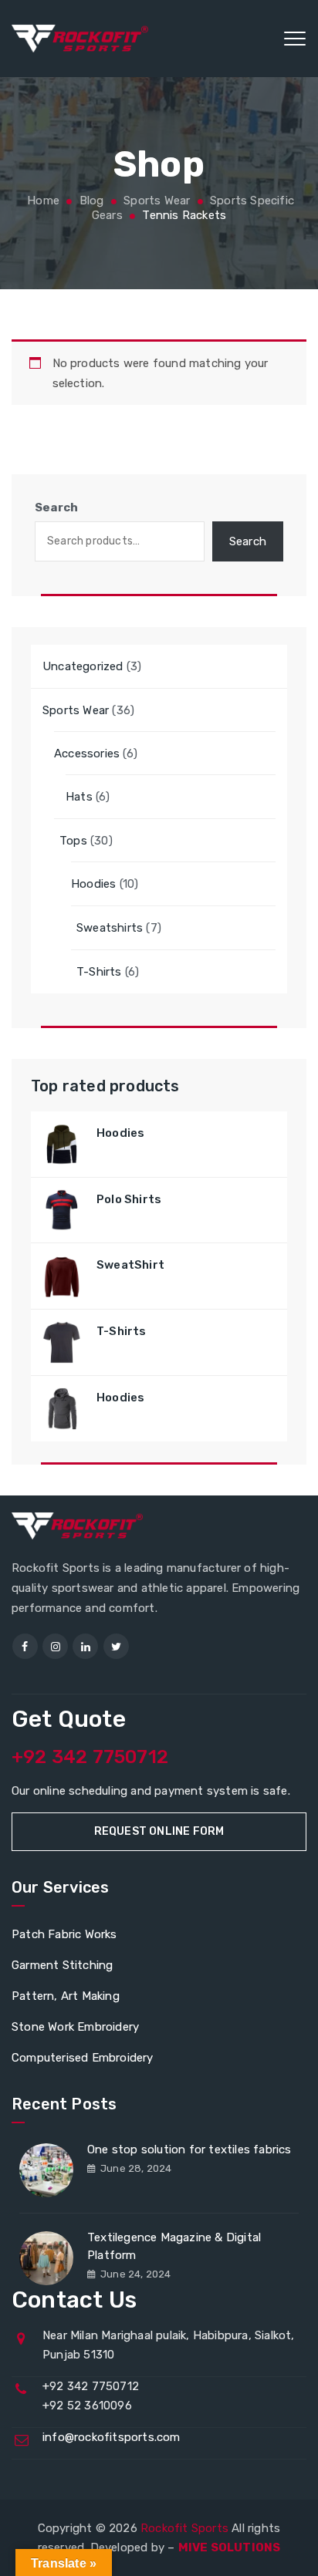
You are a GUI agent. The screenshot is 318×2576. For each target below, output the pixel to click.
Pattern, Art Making (66, 1996)
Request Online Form (159, 1831)
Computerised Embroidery (83, 2058)
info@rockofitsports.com (112, 2437)
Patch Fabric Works (64, 1934)
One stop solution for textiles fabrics (189, 2149)
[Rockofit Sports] (80, 39)
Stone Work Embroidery (75, 2027)
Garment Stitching (62, 1965)
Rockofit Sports (184, 2528)
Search (56, 507)
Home (42, 201)
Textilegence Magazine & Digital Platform (174, 2246)
